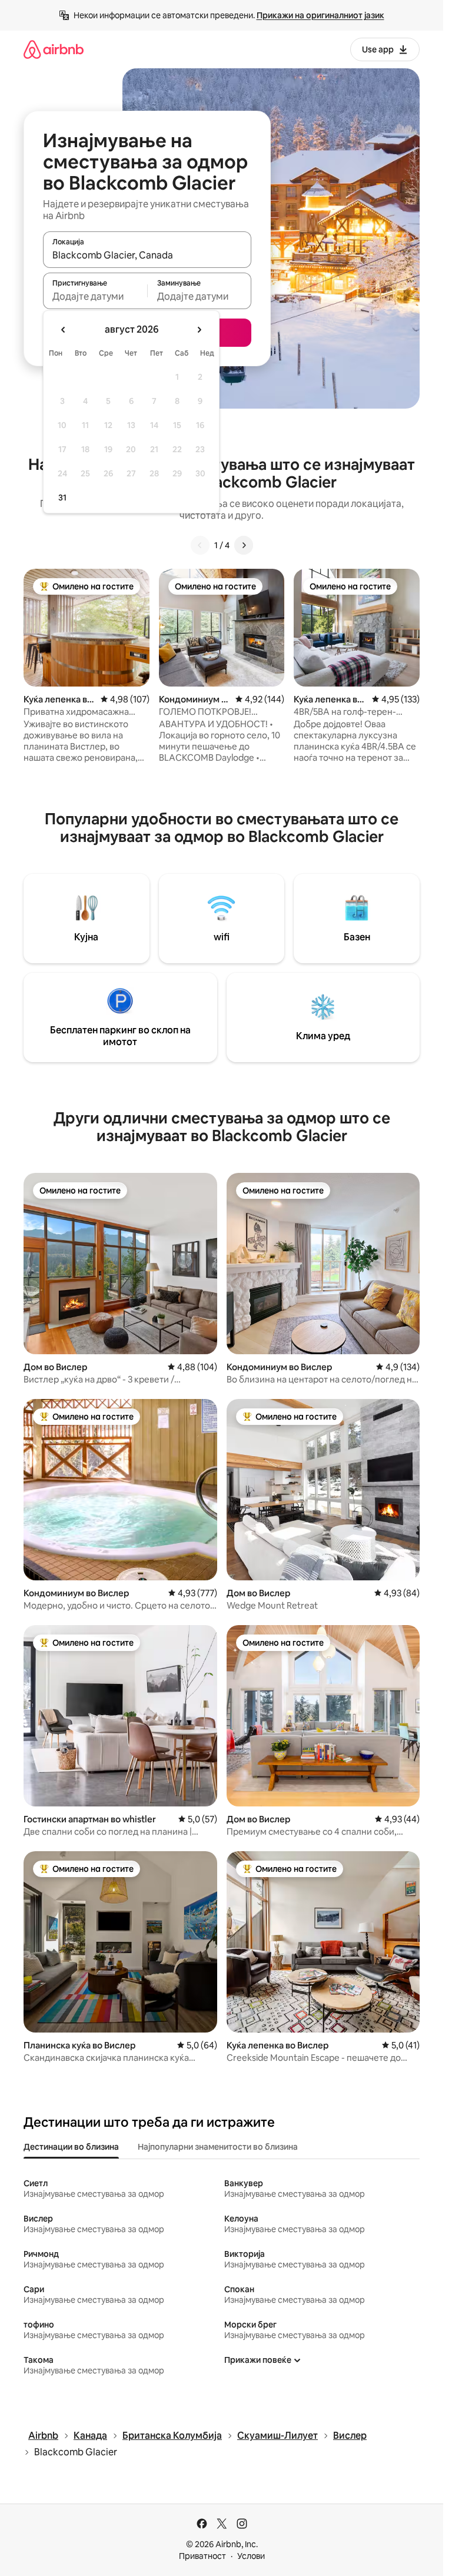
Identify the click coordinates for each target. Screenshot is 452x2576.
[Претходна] (200, 545)
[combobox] (147, 255)
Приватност (202, 2556)
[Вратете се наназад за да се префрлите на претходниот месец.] (64, 330)
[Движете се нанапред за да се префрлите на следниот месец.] (199, 330)
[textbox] (95, 296)
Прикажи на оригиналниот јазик (320, 15)
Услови (251, 2556)
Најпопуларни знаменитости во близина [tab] (218, 2147)
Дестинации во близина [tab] (71, 2147)
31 (62, 498)
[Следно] (244, 545)
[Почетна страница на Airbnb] (54, 49)
